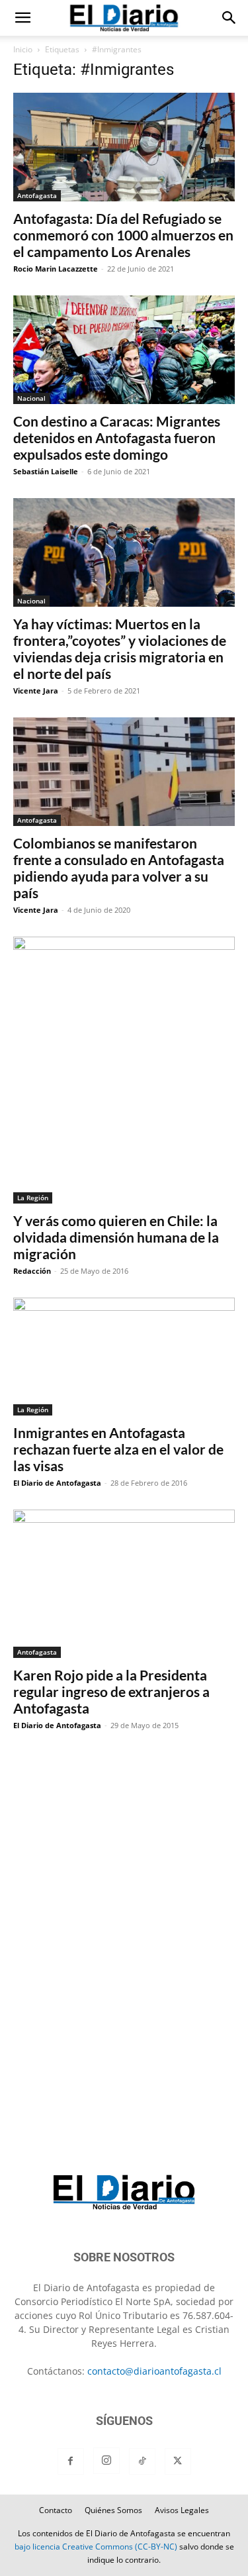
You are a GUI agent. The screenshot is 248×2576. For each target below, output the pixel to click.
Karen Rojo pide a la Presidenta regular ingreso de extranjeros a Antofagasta (111, 1691)
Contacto (56, 2510)
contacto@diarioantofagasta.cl (154, 2371)
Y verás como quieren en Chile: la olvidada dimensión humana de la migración (116, 1237)
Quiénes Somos (113, 2510)
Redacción (32, 1271)
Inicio (23, 49)
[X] (178, 2461)
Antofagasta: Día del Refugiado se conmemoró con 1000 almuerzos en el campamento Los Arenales (123, 235)
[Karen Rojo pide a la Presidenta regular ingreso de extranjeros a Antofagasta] (124, 1583)
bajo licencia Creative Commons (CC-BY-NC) (96, 2547)
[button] (22, 18)
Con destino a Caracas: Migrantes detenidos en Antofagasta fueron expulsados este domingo (117, 438)
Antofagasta (37, 195)
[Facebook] (71, 2461)
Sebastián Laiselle (46, 471)
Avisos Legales (182, 2510)
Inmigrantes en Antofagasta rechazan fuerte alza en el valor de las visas (118, 1449)
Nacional (31, 398)
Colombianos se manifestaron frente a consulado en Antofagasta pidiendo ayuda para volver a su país (119, 868)
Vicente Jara (36, 691)
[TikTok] (142, 2461)
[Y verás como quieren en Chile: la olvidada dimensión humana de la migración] (124, 1070)
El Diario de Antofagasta (57, 1483)
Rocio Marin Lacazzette (56, 269)
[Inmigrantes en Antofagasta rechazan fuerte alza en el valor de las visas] (124, 1357)
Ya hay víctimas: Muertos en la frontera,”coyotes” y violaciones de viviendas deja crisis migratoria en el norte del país (120, 648)
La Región (33, 1198)
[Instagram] (106, 2461)
